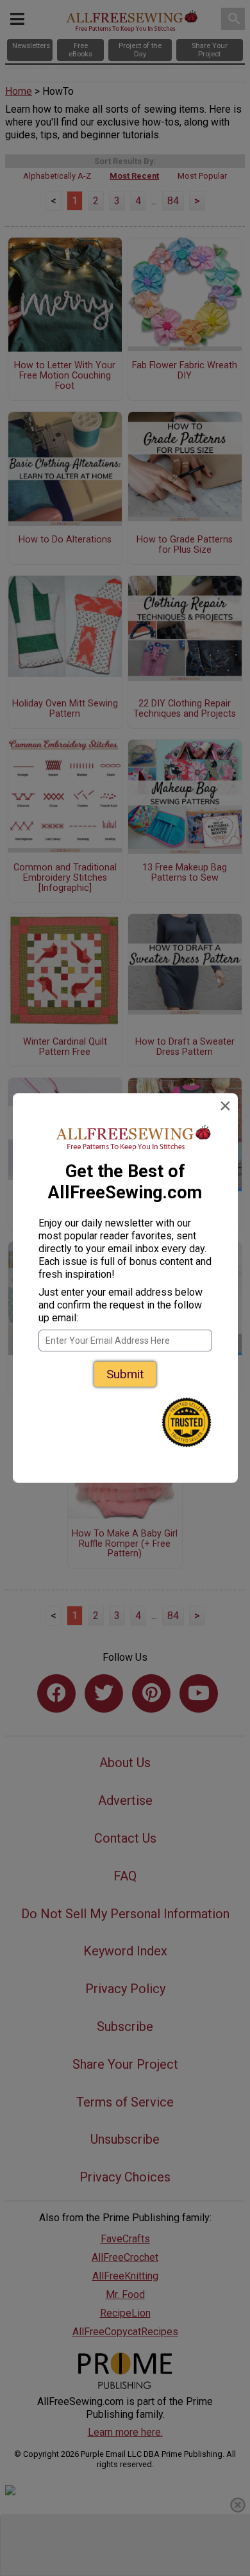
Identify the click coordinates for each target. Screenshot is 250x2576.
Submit (125, 1374)
